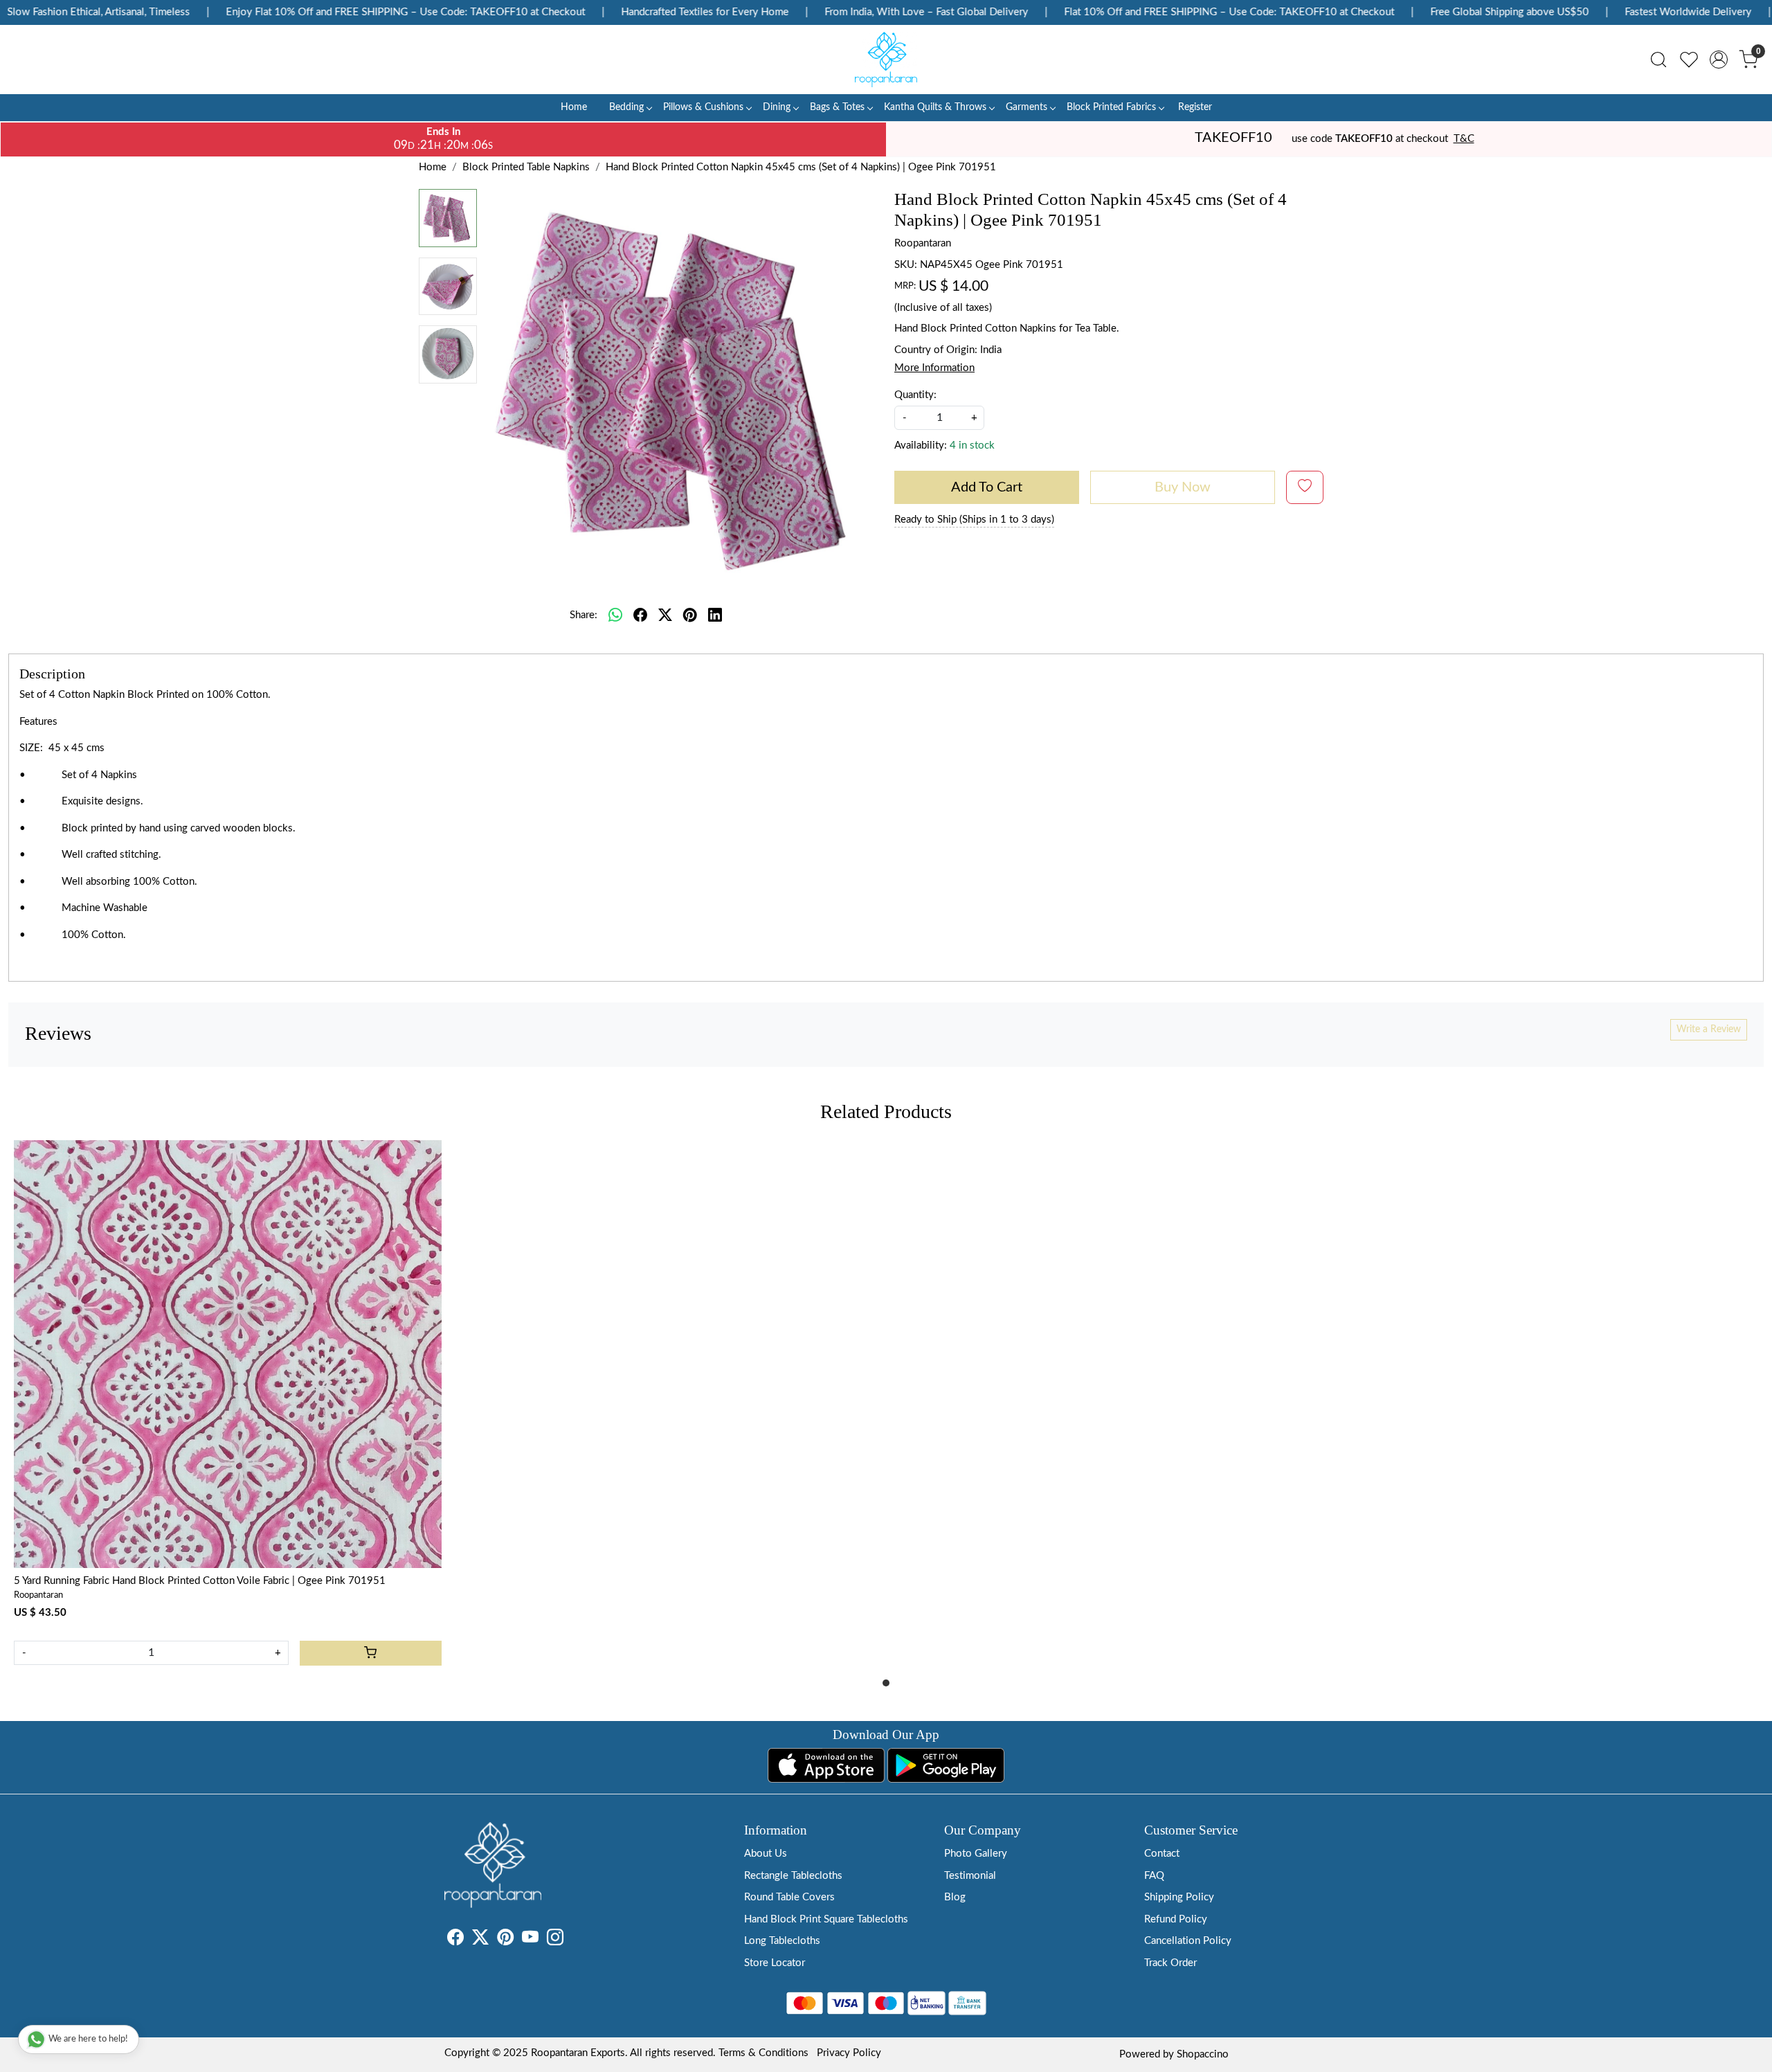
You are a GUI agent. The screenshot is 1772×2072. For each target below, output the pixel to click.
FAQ (1154, 1876)
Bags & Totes (837, 107)
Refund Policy (1176, 1919)
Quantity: (915, 395)
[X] (480, 1940)
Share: (584, 615)
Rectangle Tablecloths (793, 1876)
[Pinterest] (505, 1940)
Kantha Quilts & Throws (935, 107)
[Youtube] (530, 1940)
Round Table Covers (789, 1897)
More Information (934, 368)
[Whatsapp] (615, 615)
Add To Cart (987, 487)
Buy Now (1183, 487)
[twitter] (665, 615)
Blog (955, 1897)
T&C (1464, 139)
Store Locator (775, 1963)
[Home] (886, 60)
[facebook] (640, 615)
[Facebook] (455, 1940)
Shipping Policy (1179, 1897)
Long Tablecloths (782, 1941)
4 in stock (972, 445)
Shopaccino (1203, 2054)
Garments (1027, 107)
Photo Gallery (976, 1854)
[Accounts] (1719, 60)
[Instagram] (555, 1940)
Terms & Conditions (763, 2053)
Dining (777, 107)
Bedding (626, 107)
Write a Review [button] (1709, 1029)
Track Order (1170, 1963)
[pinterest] (690, 615)
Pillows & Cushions (703, 107)
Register (1195, 107)
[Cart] (371, 1653)
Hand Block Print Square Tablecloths (826, 1919)
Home (574, 107)
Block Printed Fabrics (1111, 107)
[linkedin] (715, 615)
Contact (1162, 1854)
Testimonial (970, 1876)
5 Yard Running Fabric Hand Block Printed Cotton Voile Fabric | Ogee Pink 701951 (200, 1581)
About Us (766, 1854)
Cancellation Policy (1188, 1941)
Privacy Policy (849, 2053)
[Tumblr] (572, 1940)
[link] (1658, 60)
